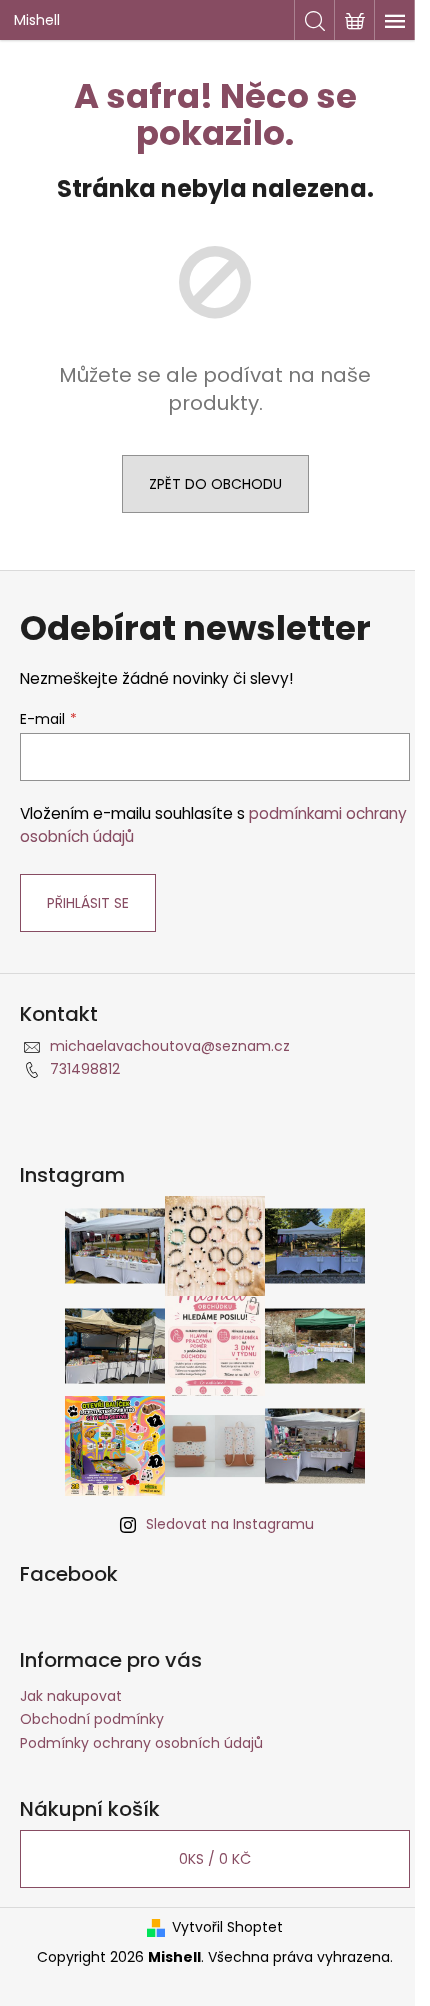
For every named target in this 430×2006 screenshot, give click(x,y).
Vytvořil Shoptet (227, 1927)
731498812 (85, 1069)
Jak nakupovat (71, 1696)
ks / (215, 1859)
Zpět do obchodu (215, 484)
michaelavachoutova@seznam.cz (170, 1046)
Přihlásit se (88, 903)
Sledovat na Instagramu (230, 1524)
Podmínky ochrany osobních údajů (141, 1743)
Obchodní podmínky (92, 1719)
